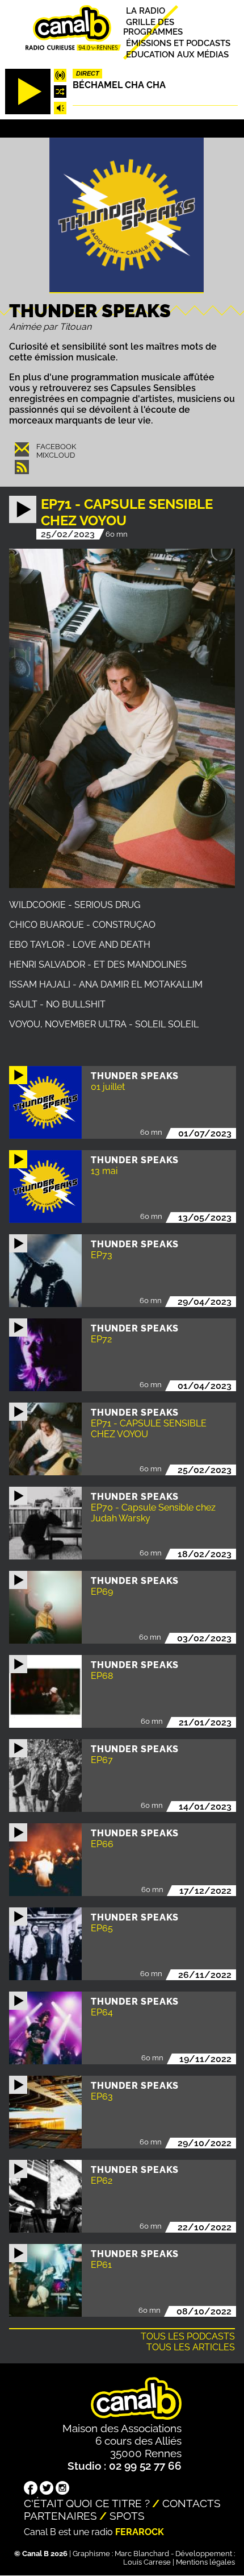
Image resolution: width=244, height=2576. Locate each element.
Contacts (192, 2503)
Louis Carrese (147, 2562)
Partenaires (60, 2516)
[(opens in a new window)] (31, 2489)
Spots (127, 2516)
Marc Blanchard (142, 2554)
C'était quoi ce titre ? (87, 2503)
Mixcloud (56, 455)
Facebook (56, 447)
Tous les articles (191, 2347)
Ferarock (140, 2532)
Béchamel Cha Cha (119, 85)
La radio (146, 11)
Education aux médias (177, 54)
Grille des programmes (153, 27)
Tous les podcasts (188, 2336)
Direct (88, 73)
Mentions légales (205, 2562)
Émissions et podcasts (178, 43)
